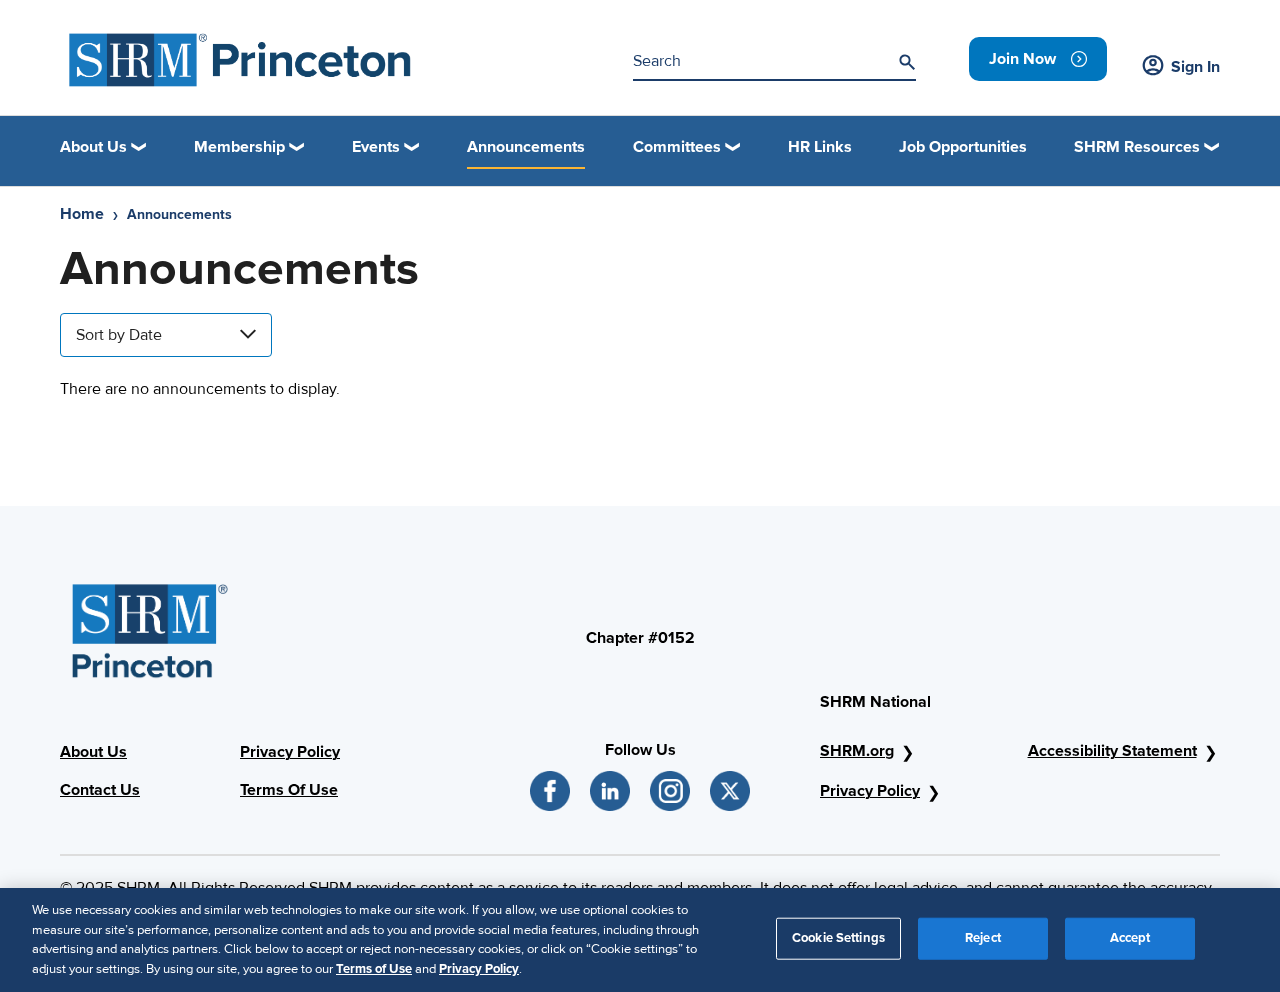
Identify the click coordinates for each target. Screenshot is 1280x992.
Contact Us (100, 790)
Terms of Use (374, 968)
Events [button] (376, 147)
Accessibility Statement (1112, 751)
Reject (983, 938)
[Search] (907, 62)
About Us (93, 752)
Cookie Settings (838, 938)
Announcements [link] (526, 147)
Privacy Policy (290, 752)
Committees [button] (677, 147)
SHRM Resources (1137, 147)
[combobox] (166, 335)
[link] (1038, 59)
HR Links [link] (820, 147)
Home (82, 214)
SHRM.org (857, 751)
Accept (1130, 938)
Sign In (1195, 67)
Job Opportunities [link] (963, 147)
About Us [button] (93, 147)
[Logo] (240, 60)
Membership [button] (239, 147)
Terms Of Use (289, 790)
